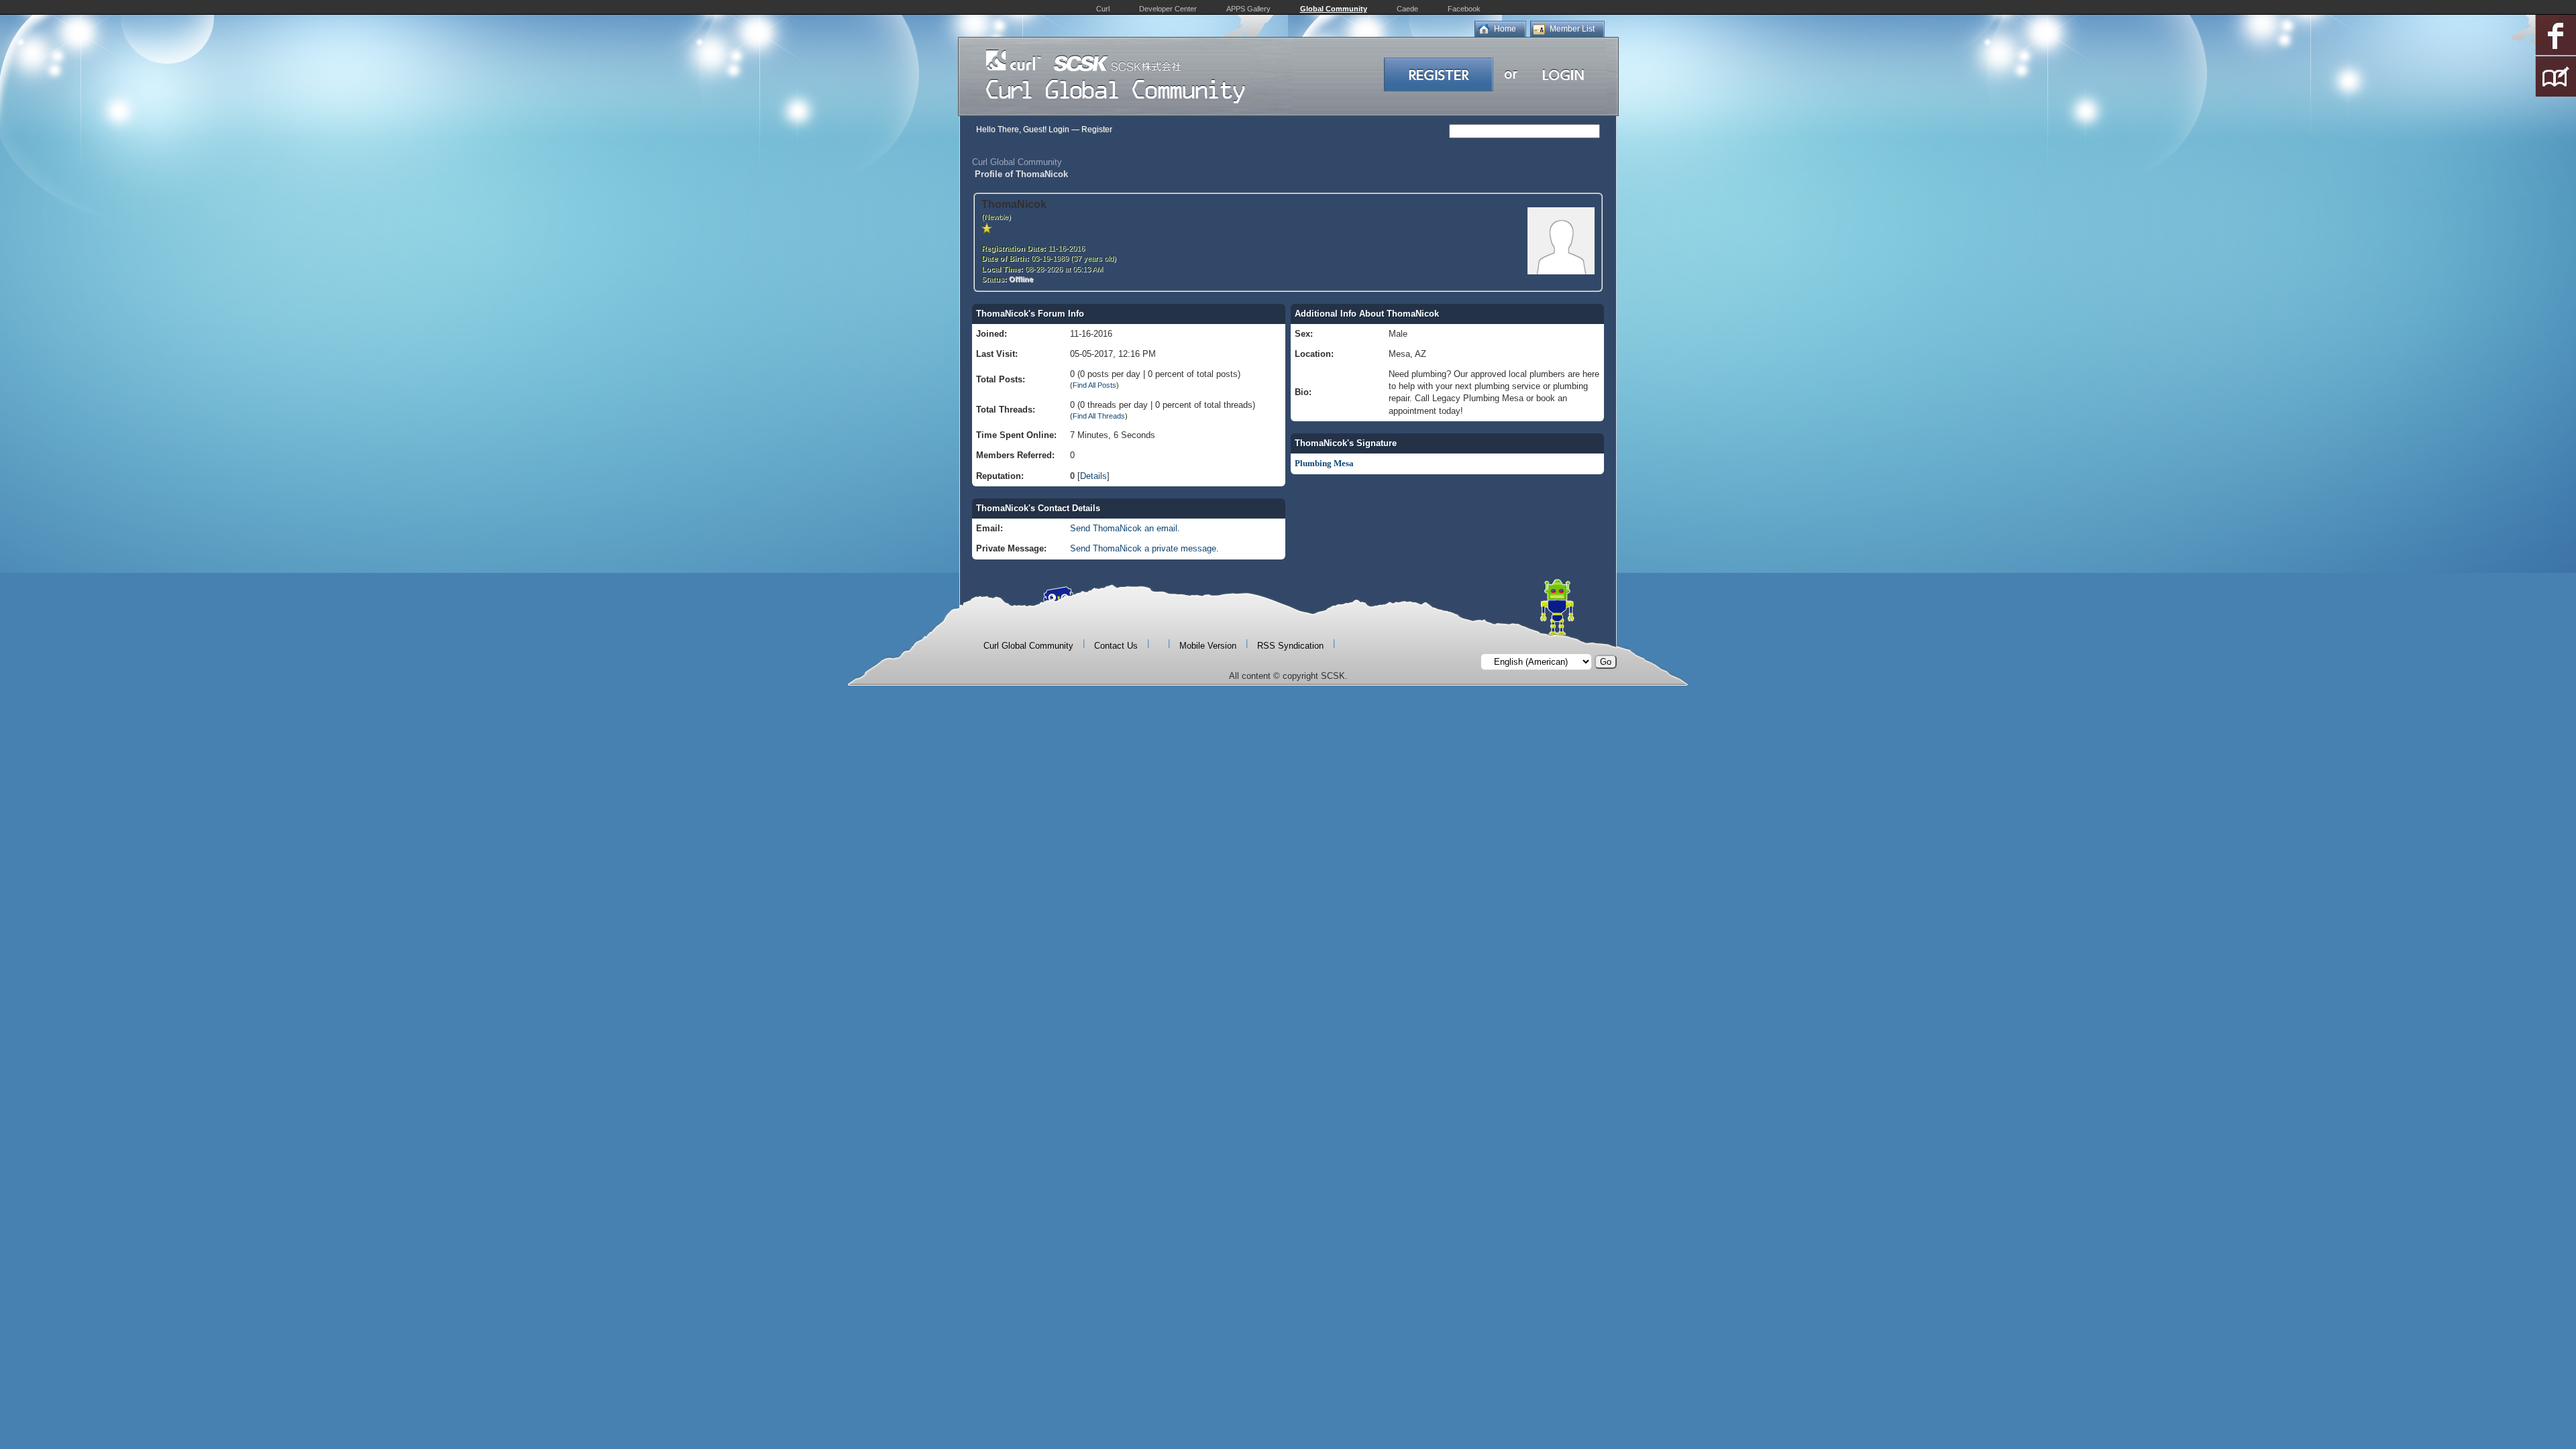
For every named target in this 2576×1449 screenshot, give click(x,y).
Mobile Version (1208, 646)
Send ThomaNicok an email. (1125, 528)
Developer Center (1168, 9)
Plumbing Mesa (1324, 463)
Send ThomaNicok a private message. (1144, 548)
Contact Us (1116, 646)
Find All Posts (1094, 385)
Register (1097, 129)
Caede (1407, 9)
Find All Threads (1099, 416)
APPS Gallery (1248, 9)
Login (1059, 129)
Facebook (1464, 9)
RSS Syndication (1290, 646)
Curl (1103, 9)
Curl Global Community (1017, 162)
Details (1093, 476)
